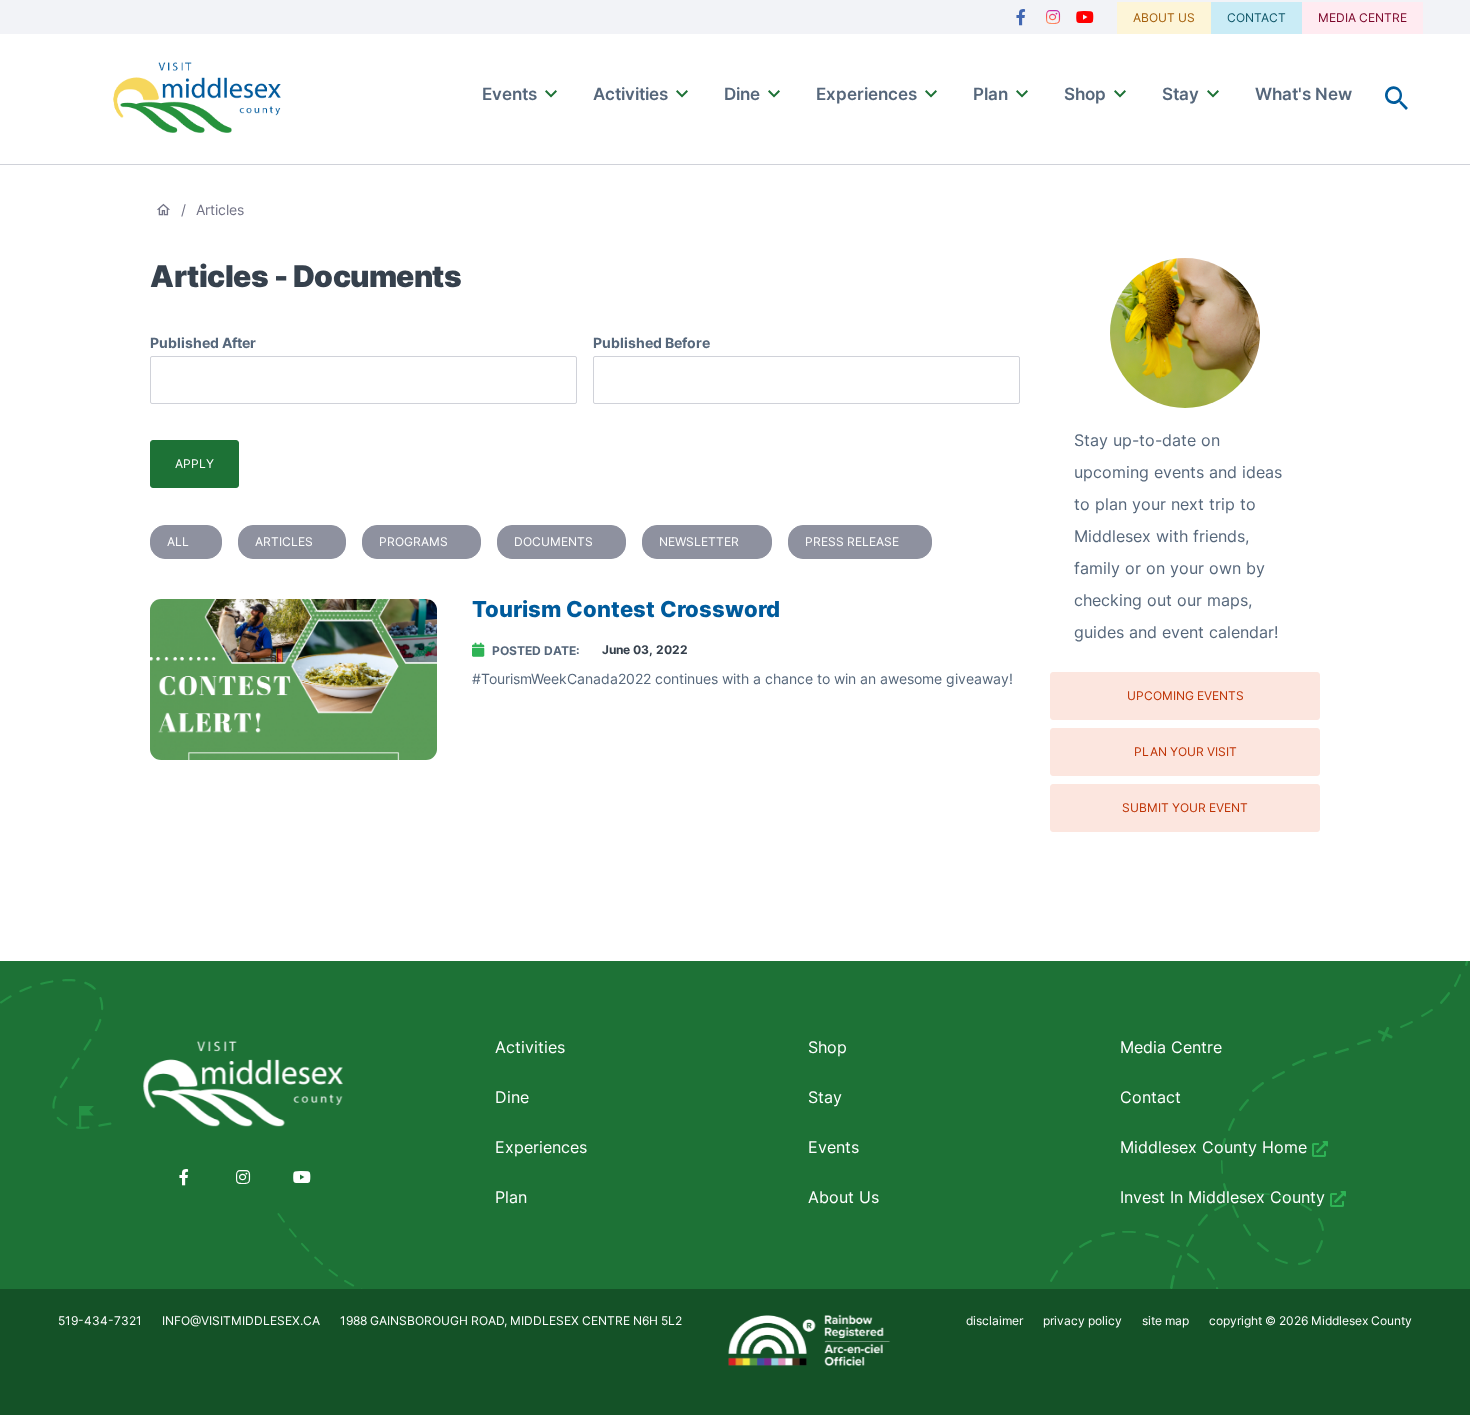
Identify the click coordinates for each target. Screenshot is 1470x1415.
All (178, 541)
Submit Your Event (1185, 807)
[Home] (197, 99)
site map (1165, 1320)
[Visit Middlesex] (242, 1085)
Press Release (852, 541)
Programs (413, 541)
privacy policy (1082, 1320)
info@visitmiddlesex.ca (241, 1320)
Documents (553, 541)
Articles (284, 541)
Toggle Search (1397, 99)
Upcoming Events (1185, 695)
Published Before (651, 342)
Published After (203, 342)
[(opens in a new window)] (1021, 17)
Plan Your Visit (1185, 751)
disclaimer (994, 1320)
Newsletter (699, 541)
